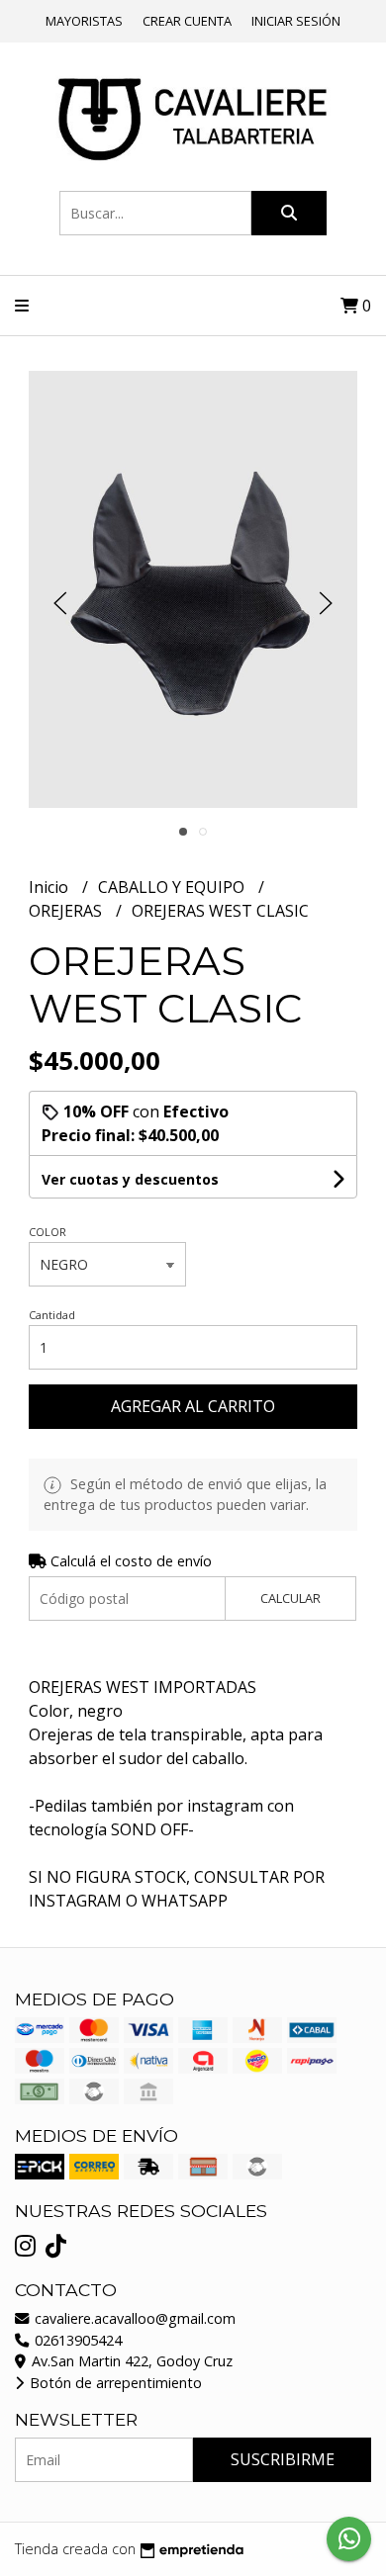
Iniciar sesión (296, 21)
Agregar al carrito (193, 1406)
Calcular (290, 1598)
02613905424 (76, 2340)
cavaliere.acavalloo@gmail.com (133, 2318)
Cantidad (52, 1315)
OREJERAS (67, 911)
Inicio (50, 887)
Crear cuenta (187, 21)
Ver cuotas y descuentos (130, 1179)
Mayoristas (84, 21)
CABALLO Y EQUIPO (173, 887)
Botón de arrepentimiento (114, 2383)
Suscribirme (283, 2459)
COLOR (48, 1232)
